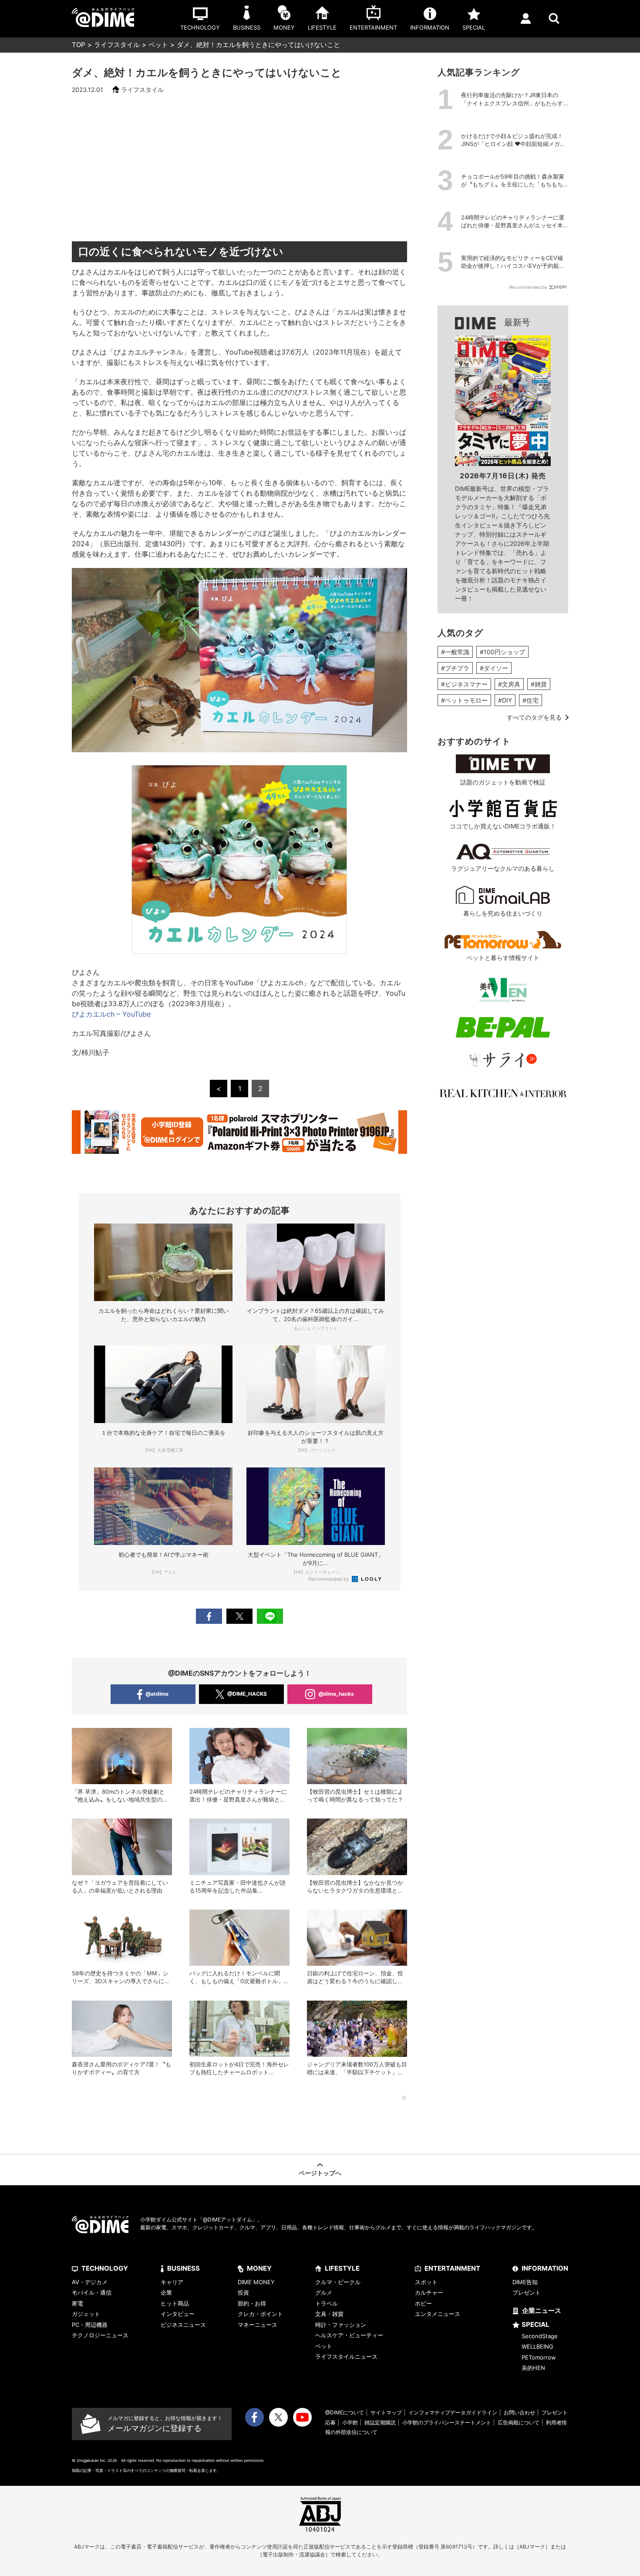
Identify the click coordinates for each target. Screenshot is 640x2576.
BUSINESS (184, 2268)
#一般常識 (455, 652)
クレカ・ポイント (260, 2314)
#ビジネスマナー (464, 684)
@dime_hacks (336, 1694)
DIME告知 (525, 2282)
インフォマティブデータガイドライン (453, 2412)
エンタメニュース (438, 2314)
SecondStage (540, 2336)
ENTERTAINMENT (452, 2268)
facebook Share (209, 1616)
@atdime (157, 1694)
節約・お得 (252, 2303)
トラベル (327, 2303)
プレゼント (527, 2292)
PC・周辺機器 (90, 2325)
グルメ (324, 2292)
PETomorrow (539, 2357)
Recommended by (329, 1579)
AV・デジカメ (90, 2282)
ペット (158, 45)
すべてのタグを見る (534, 717)
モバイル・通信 (92, 2292)
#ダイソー (494, 668)
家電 (77, 2303)
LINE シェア (270, 1616)
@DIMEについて (345, 2412)
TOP (79, 45)
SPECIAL (536, 2324)
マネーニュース (258, 2325)
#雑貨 (539, 684)
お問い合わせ (519, 2412)
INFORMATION (545, 2268)
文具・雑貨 (329, 2314)
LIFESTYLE (342, 2268)
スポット (426, 2282)
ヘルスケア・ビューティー (349, 2335)
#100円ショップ (502, 652)
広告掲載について (519, 2422)
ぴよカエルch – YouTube (111, 1014)
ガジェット (86, 2314)
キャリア (172, 2282)
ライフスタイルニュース (346, 2356)
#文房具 (509, 684)
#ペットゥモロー (464, 700)
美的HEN (533, 2368)
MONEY (259, 2268)
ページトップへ (320, 2173)
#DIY (505, 700)
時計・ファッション (341, 2325)
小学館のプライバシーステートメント (447, 2422)
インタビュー (178, 2314)
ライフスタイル (117, 45)
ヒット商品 (175, 2303)
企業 (166, 2292)
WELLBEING (537, 2346)
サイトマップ (386, 2412)
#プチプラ (455, 668)
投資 (243, 2292)
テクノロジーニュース (100, 2335)
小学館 (350, 2422)
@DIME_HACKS (247, 1694)
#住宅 (531, 700)
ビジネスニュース (183, 2325)
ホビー (423, 2303)
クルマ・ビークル (338, 2282)
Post (239, 1616)
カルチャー (429, 2292)
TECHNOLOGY (105, 2268)
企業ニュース (542, 2311)
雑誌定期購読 (380, 2422)
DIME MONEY (256, 2282)
